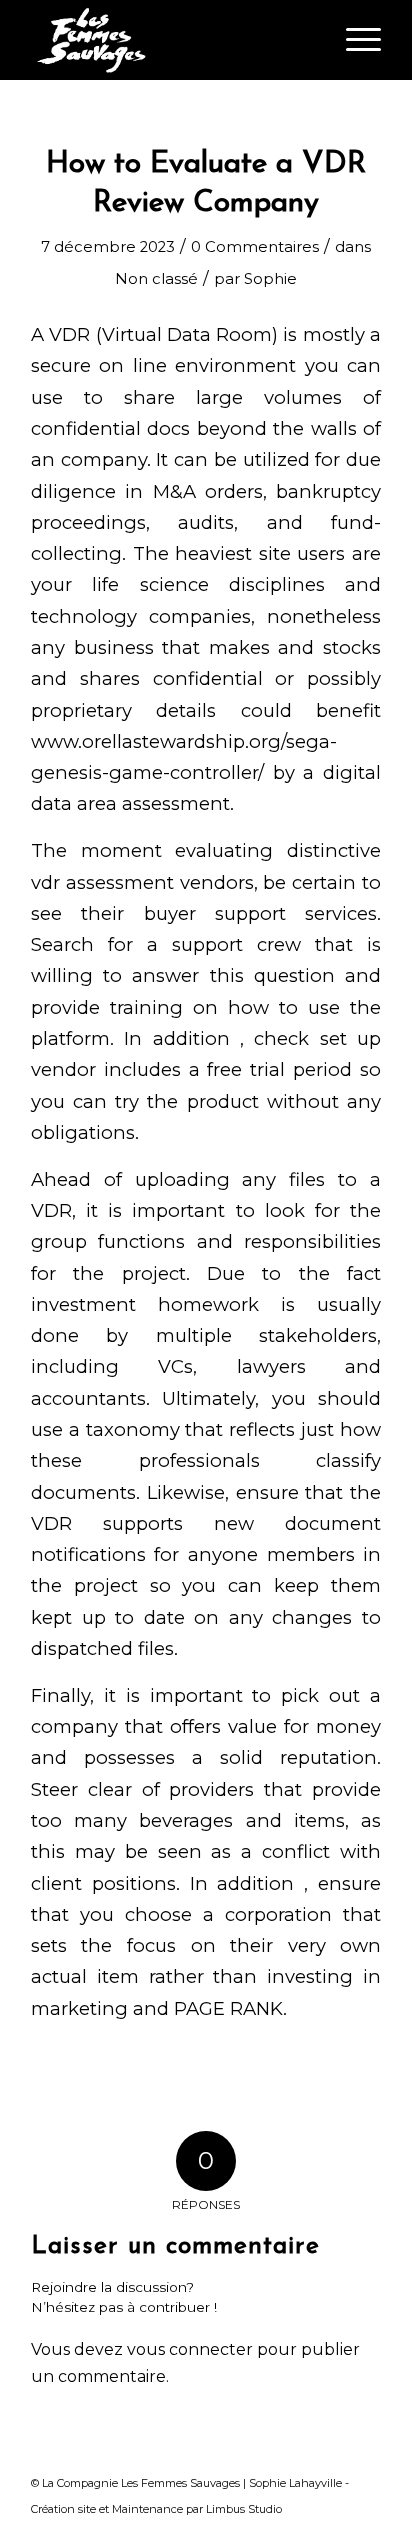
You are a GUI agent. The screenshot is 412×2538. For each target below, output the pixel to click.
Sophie (270, 279)
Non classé (156, 279)
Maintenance (147, 2509)
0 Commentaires (255, 247)
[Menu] (353, 40)
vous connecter (190, 2349)
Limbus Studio (244, 2509)
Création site (63, 2509)
